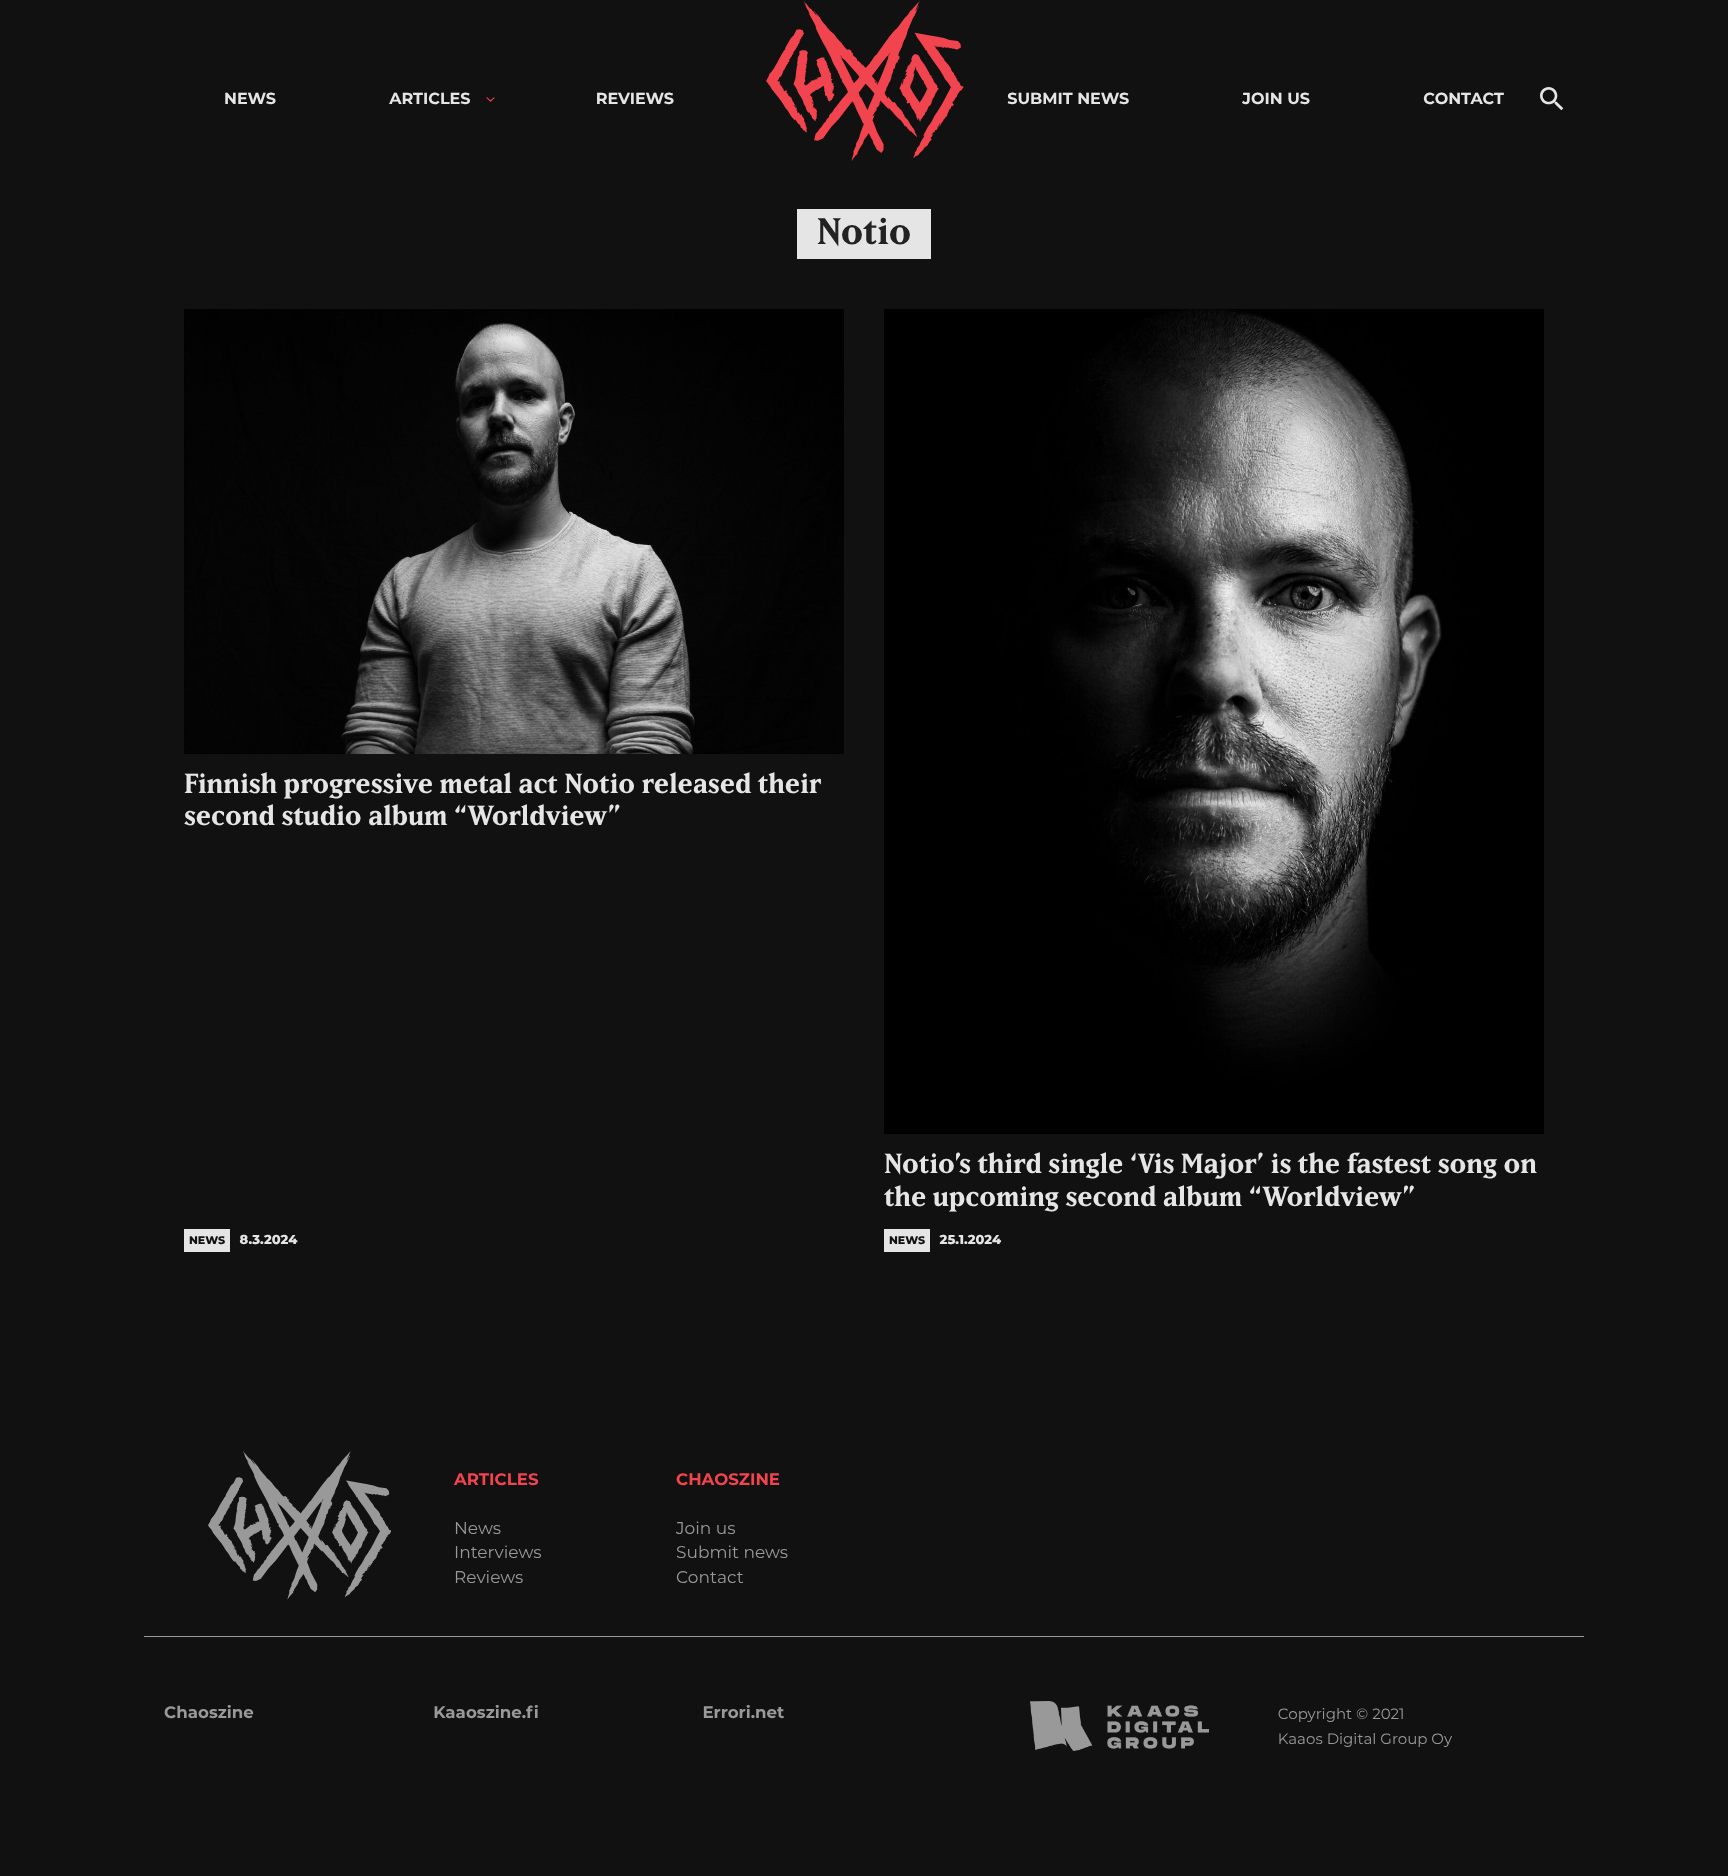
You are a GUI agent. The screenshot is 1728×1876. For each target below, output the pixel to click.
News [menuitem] (250, 99)
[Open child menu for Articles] (490, 99)
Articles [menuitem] (429, 99)
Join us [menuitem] (1276, 99)
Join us (705, 1529)
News (477, 1529)
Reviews (488, 1578)
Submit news (732, 1553)
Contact (710, 1578)
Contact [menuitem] (1463, 99)
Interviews (498, 1553)
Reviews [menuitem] (635, 99)
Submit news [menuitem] (1068, 99)
